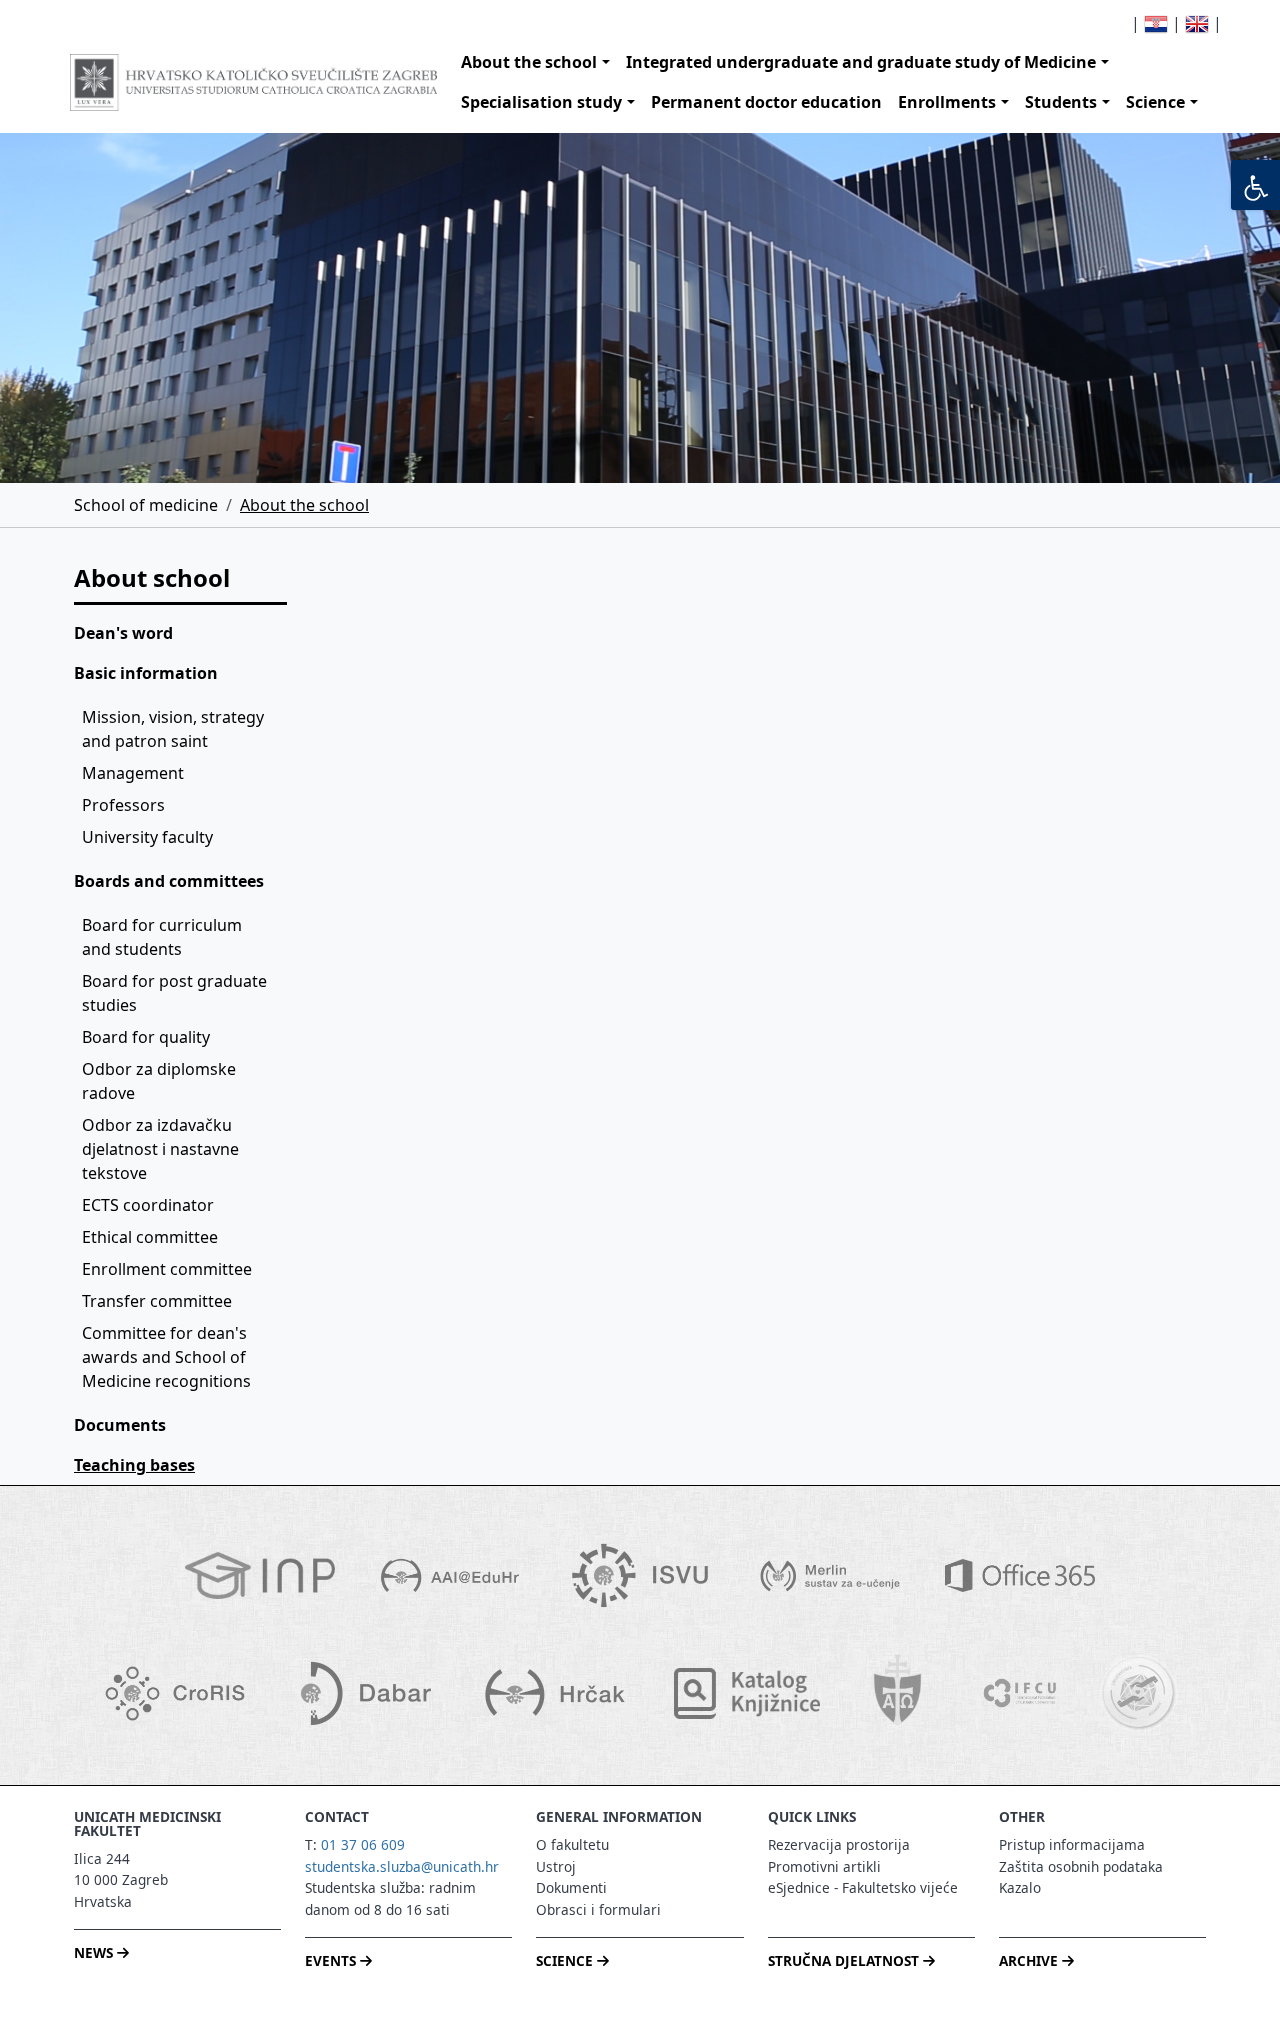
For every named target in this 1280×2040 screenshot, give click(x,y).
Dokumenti (571, 1887)
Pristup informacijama (1072, 1844)
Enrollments (947, 102)
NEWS (95, 1952)
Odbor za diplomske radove (161, 1081)
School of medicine (146, 505)
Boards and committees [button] (169, 881)
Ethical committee (150, 1237)
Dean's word (123, 633)
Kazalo (1020, 1887)
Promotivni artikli (824, 1866)
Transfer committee (157, 1301)
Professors (123, 805)
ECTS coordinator (148, 1205)
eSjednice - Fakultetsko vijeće (863, 1887)
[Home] (253, 82)
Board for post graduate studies (176, 993)
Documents (120, 1425)
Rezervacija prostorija (839, 1844)
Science (1155, 102)
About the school (529, 62)
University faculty (147, 837)
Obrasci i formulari (598, 1909)
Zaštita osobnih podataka (1081, 1866)
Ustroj (556, 1866)
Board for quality (146, 1037)
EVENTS (332, 1960)
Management (133, 773)
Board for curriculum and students (164, 937)
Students (1061, 102)
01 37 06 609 (363, 1844)
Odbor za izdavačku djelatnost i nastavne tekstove (162, 1149)
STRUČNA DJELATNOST (845, 1960)
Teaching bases (134, 1465)
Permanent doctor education (766, 102)
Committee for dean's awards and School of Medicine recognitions (166, 1357)
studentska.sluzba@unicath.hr (402, 1866)
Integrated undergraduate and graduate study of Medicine (861, 62)
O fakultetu (572, 1844)
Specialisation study (541, 102)
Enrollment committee (167, 1269)
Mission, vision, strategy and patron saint (175, 729)
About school (152, 577)
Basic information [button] (146, 673)
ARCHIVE (1030, 1960)
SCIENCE (566, 1960)
